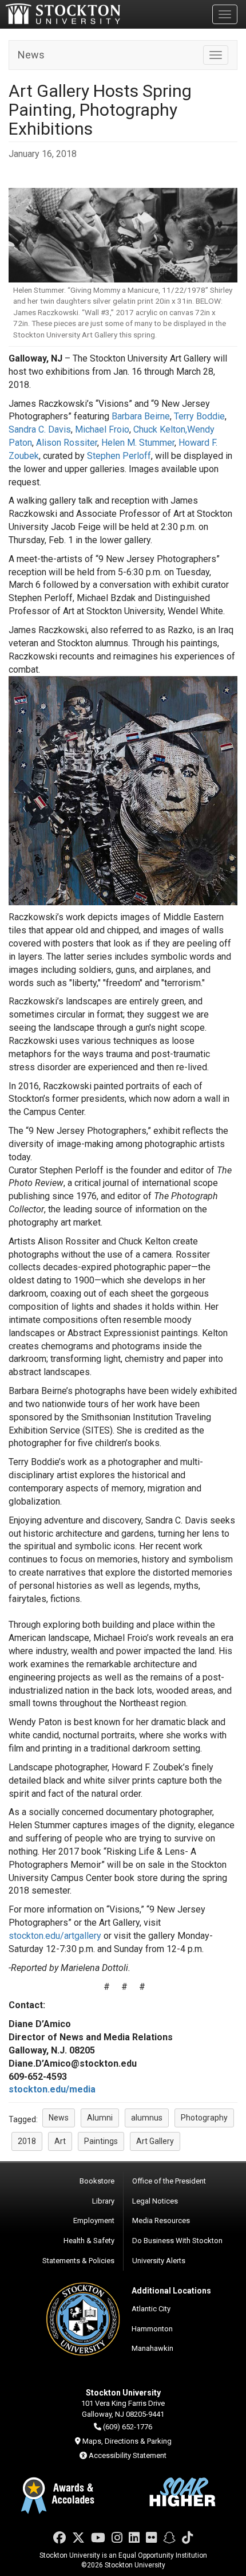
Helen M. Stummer (138, 443)
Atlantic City (151, 2309)
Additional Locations (171, 2291)
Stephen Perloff (119, 456)
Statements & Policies (78, 2261)
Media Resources (161, 2220)
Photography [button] (204, 2118)
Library (103, 2201)
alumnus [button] (147, 2118)
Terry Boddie (199, 416)
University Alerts (159, 2261)
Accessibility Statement (128, 2455)
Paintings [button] (101, 2141)
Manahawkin (152, 2348)
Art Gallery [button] (155, 2141)
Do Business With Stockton (177, 2241)
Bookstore (97, 2181)
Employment (94, 2220)
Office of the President (169, 2181)
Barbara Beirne (141, 416)
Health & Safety (89, 2241)
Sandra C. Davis (40, 429)
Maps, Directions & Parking (127, 2441)
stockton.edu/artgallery (55, 1936)
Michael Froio (102, 429)
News (31, 55)
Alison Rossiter (67, 443)
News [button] (59, 2118)
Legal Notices (155, 2201)
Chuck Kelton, (160, 429)
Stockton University (63, 14)
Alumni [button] (100, 2118)
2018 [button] (27, 2141)
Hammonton (152, 2329)
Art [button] (60, 2141)
